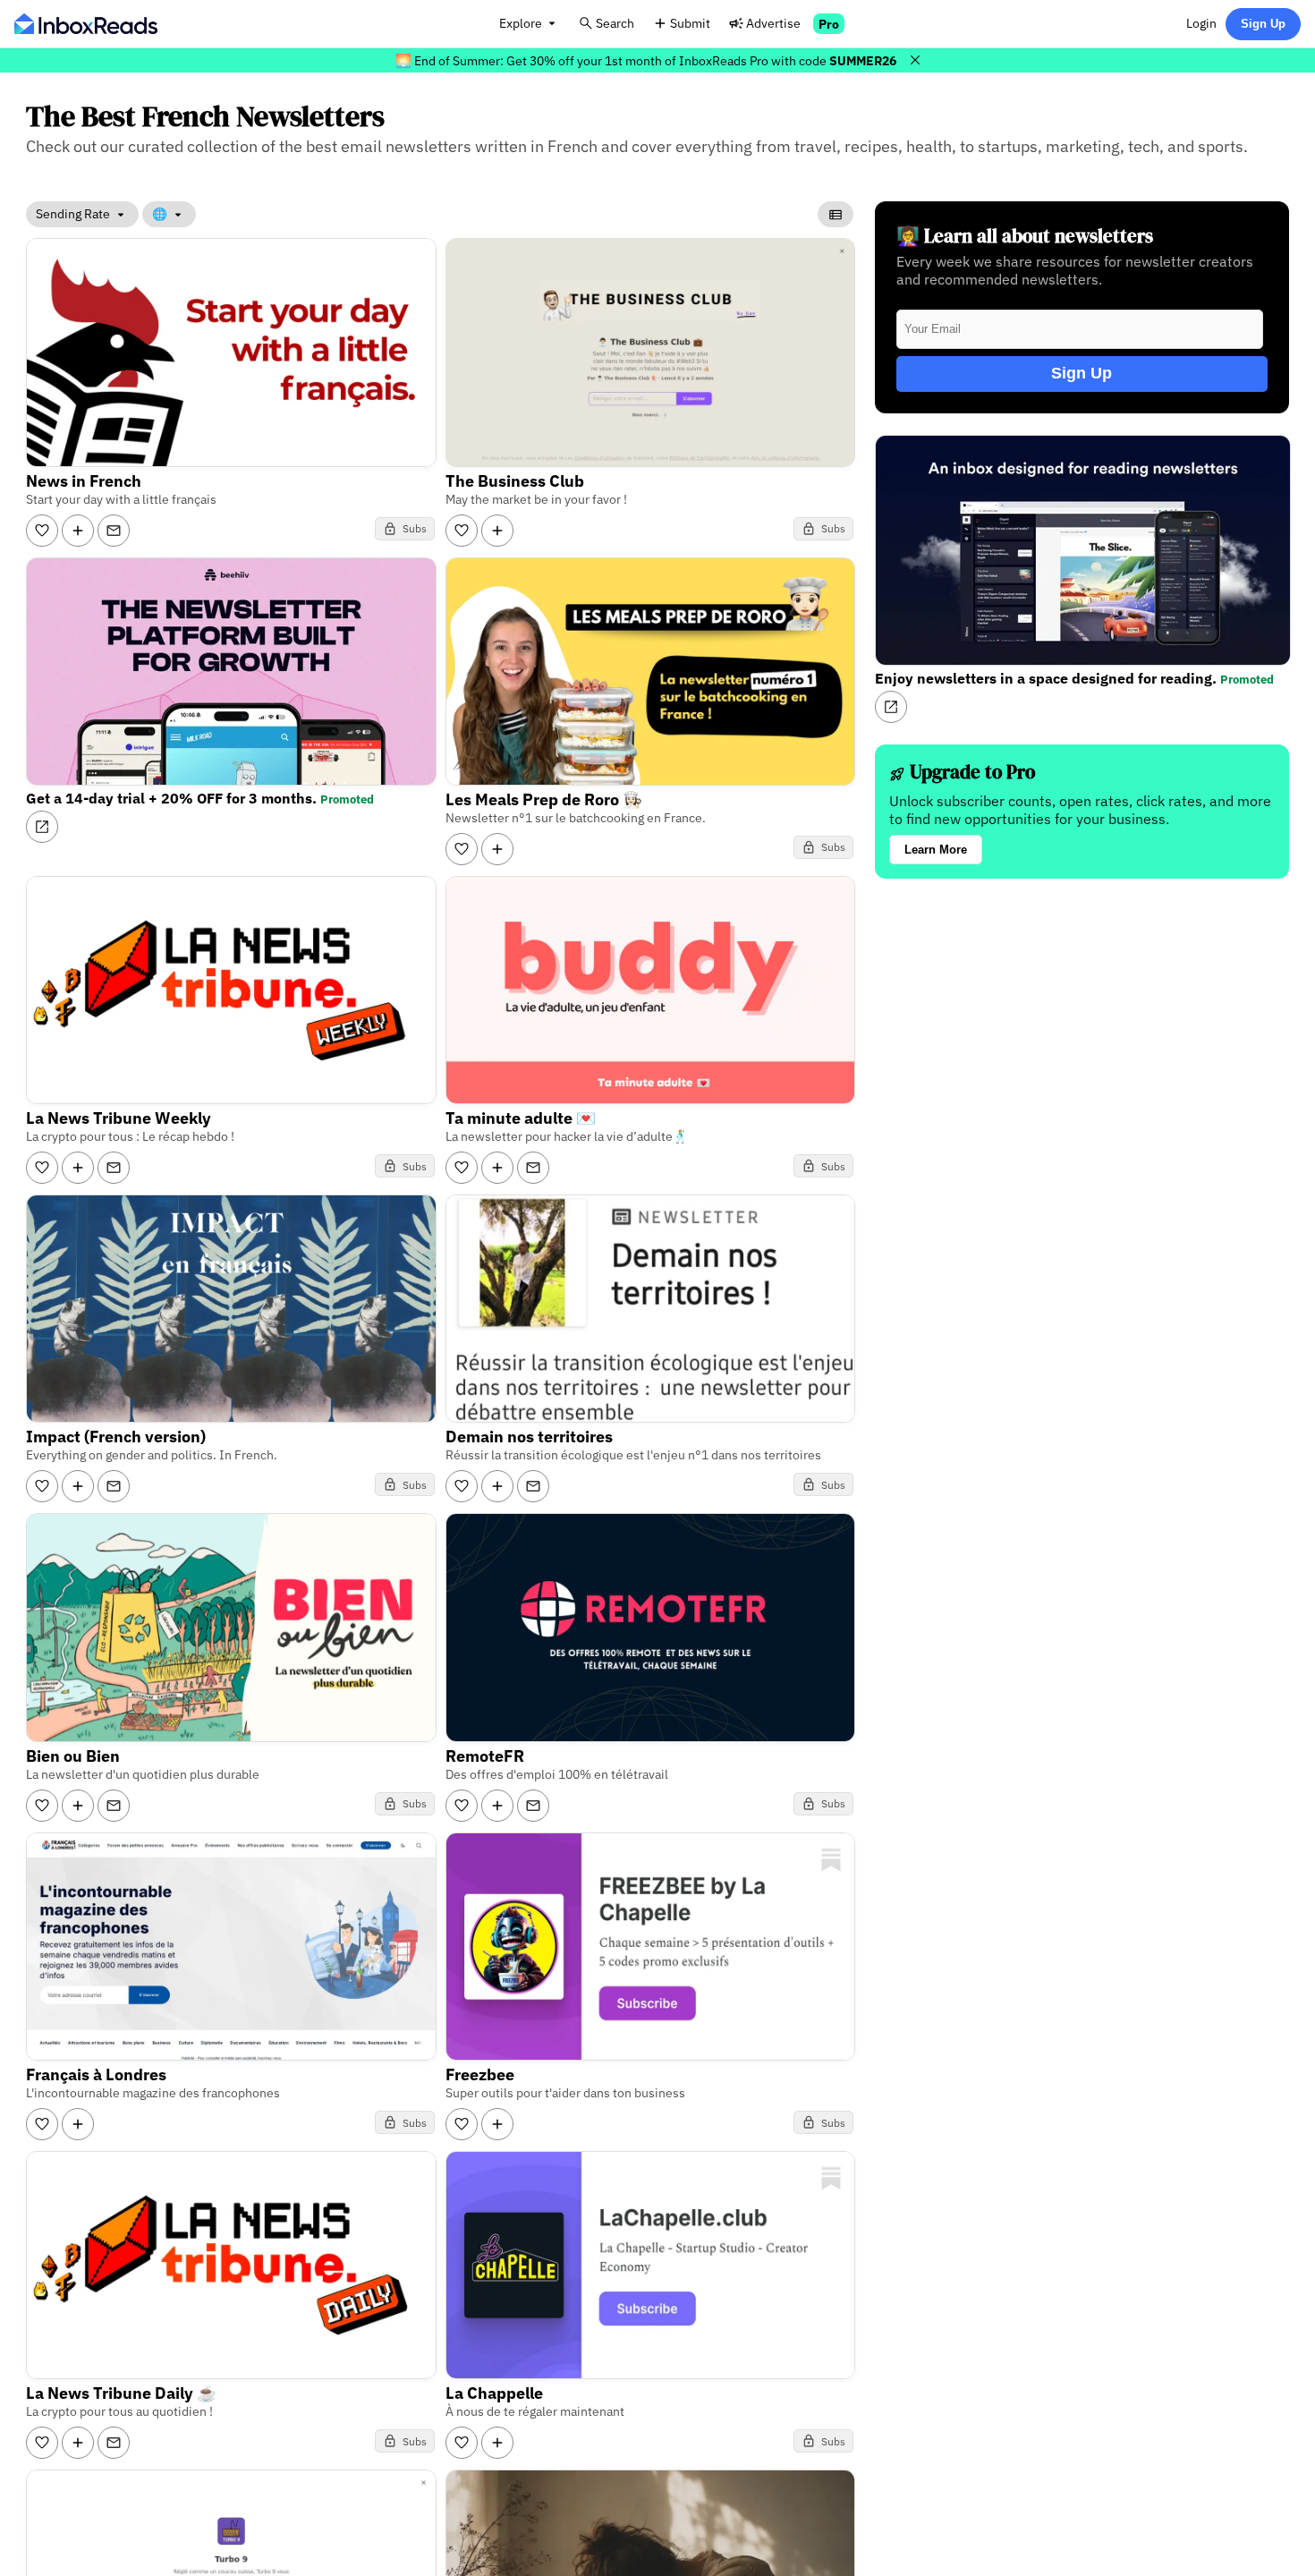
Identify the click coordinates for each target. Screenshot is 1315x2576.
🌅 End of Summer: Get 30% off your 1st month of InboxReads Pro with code (646, 60)
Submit (690, 23)
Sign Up (1263, 24)
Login (1201, 23)
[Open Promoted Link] (42, 827)
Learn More (936, 850)
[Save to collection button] (78, 531)
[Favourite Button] (42, 531)
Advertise (773, 23)
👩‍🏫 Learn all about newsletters (1025, 236)
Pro (829, 24)
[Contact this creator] (114, 531)
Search (615, 23)
